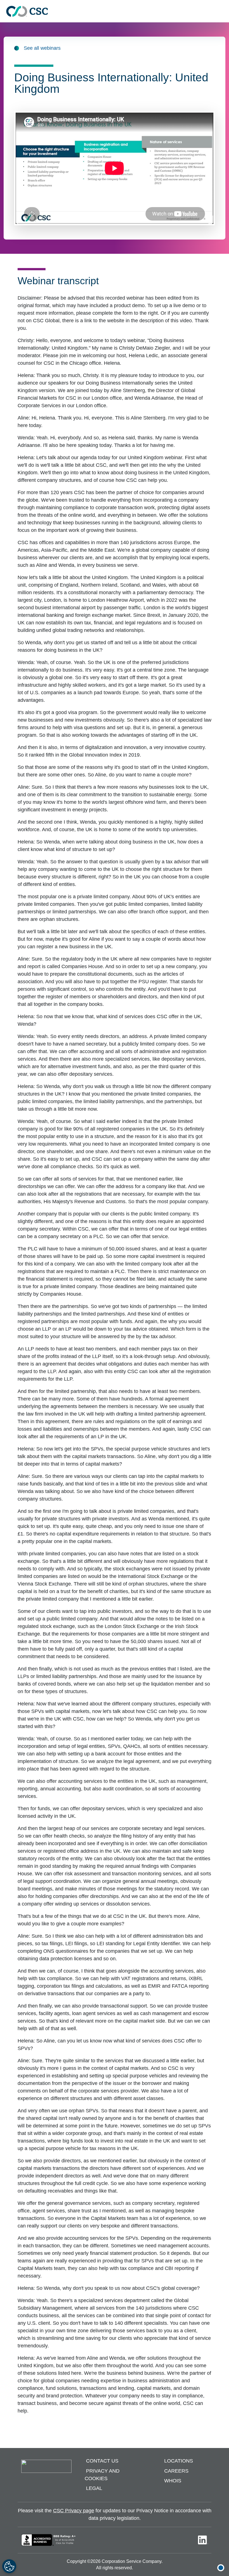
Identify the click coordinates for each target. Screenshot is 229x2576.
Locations (179, 2461)
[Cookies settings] (9, 2566)
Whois (173, 2481)
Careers (176, 2471)
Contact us (102, 2461)
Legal (94, 2489)
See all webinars (42, 48)
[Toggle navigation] (222, 11)
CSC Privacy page (74, 2511)
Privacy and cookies (102, 2475)
